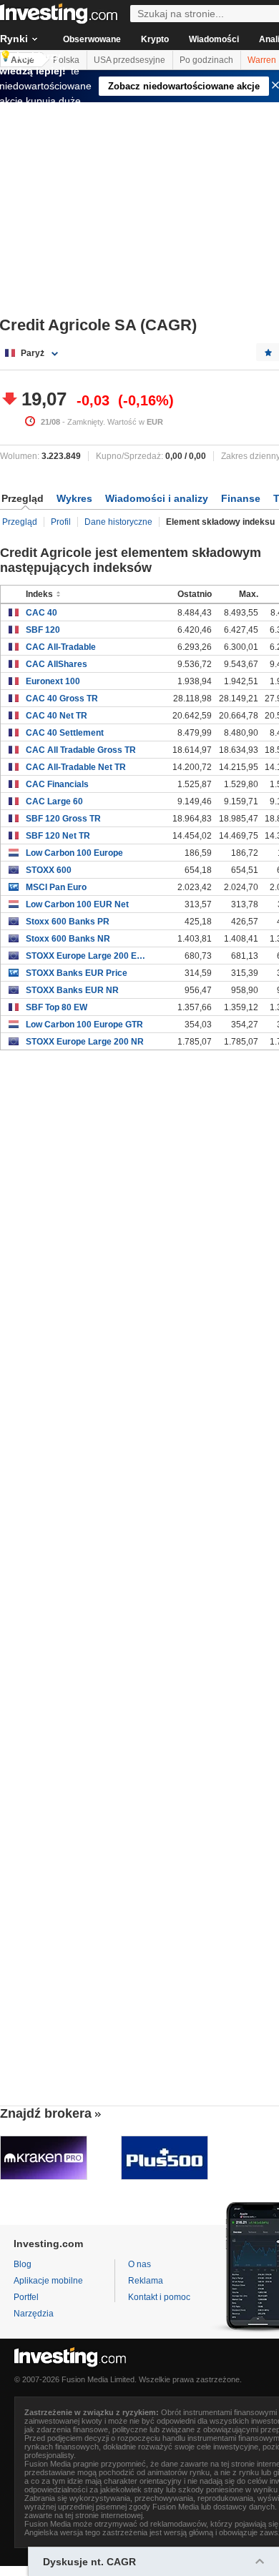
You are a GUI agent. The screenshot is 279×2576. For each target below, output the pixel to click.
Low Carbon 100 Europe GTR (84, 1025)
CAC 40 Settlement (65, 733)
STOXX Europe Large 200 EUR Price (87, 956)
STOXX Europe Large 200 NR (85, 1042)
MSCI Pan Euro (56, 887)
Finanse (241, 498)
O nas (139, 2264)
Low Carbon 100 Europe (74, 853)
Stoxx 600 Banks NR (68, 939)
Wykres (74, 498)
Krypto (155, 39)
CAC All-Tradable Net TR (76, 767)
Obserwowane (92, 39)
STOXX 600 (49, 870)
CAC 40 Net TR (57, 716)
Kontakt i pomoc (159, 2297)
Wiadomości (214, 39)
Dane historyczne (118, 522)
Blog (23, 2264)
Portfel (26, 2297)
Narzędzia (34, 2314)
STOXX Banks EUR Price (77, 973)
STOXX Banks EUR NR (72, 990)
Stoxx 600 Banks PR (68, 922)
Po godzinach (206, 60)
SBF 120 (43, 630)
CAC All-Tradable (61, 647)
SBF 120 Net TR (58, 836)
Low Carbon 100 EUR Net (77, 904)
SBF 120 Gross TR (63, 819)
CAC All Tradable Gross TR (81, 750)
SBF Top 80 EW (57, 1007)
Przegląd (20, 522)
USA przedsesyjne (129, 60)
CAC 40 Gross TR (62, 699)
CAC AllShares (57, 664)
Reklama (146, 2281)
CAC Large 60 (54, 801)
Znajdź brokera (46, 2113)
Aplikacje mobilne (48, 2281)
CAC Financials (57, 784)
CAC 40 (41, 613)
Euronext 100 (53, 681)
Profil (61, 522)
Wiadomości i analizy (157, 498)
